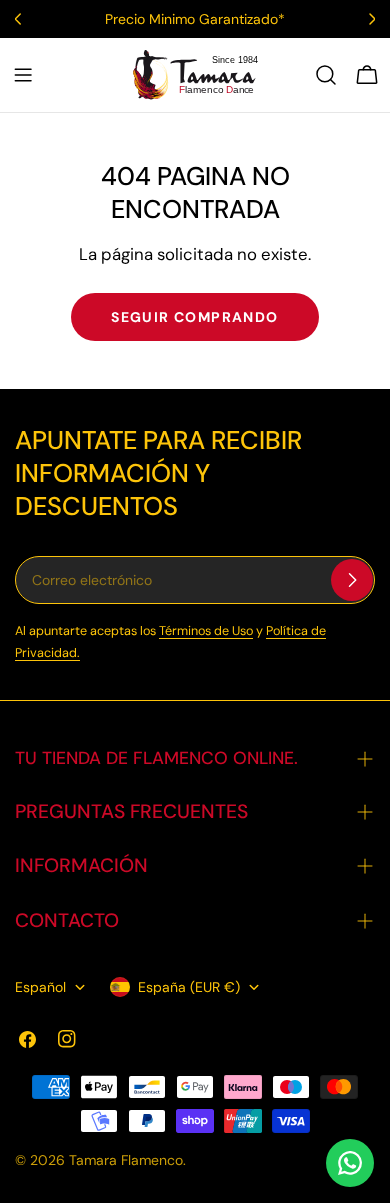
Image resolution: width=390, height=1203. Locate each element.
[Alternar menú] (23, 75)
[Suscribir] (352, 580)
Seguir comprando (194, 317)
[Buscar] (326, 75)
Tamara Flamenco (126, 1160)
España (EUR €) (189, 987)
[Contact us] (350, 1163)
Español (40, 987)
